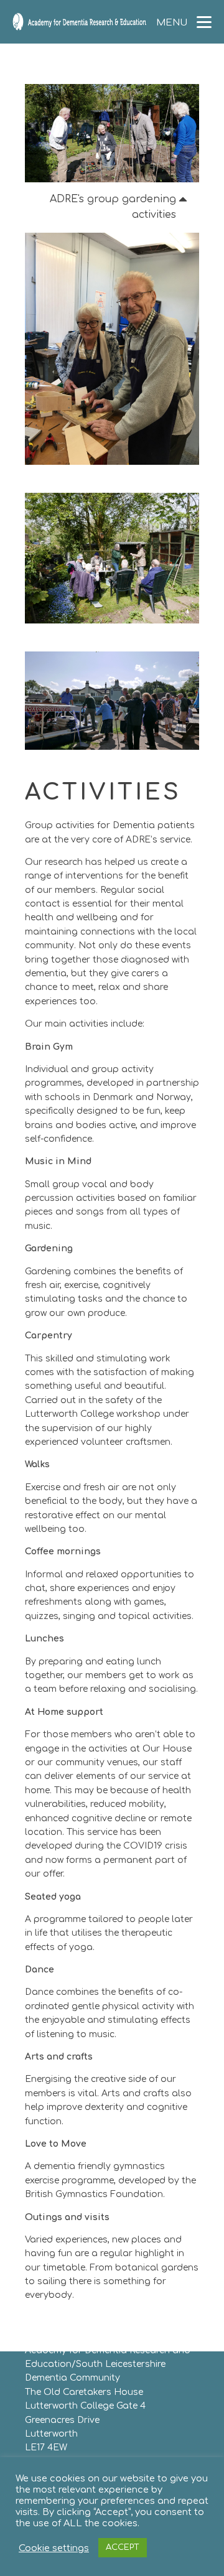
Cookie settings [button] (54, 2548)
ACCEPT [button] (123, 2547)
